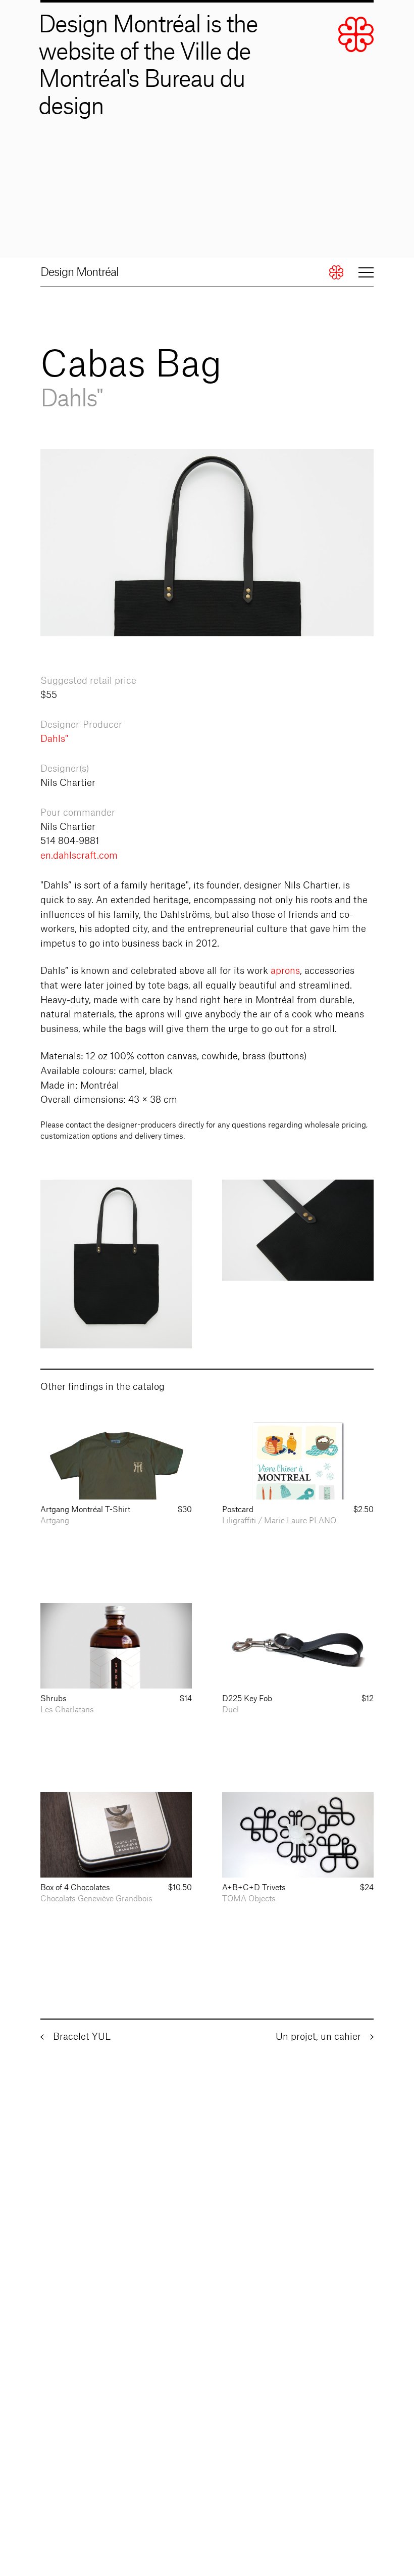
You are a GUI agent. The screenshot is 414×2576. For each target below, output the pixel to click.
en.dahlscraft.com (79, 856)
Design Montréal (80, 272)
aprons (285, 971)
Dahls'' (54, 739)
